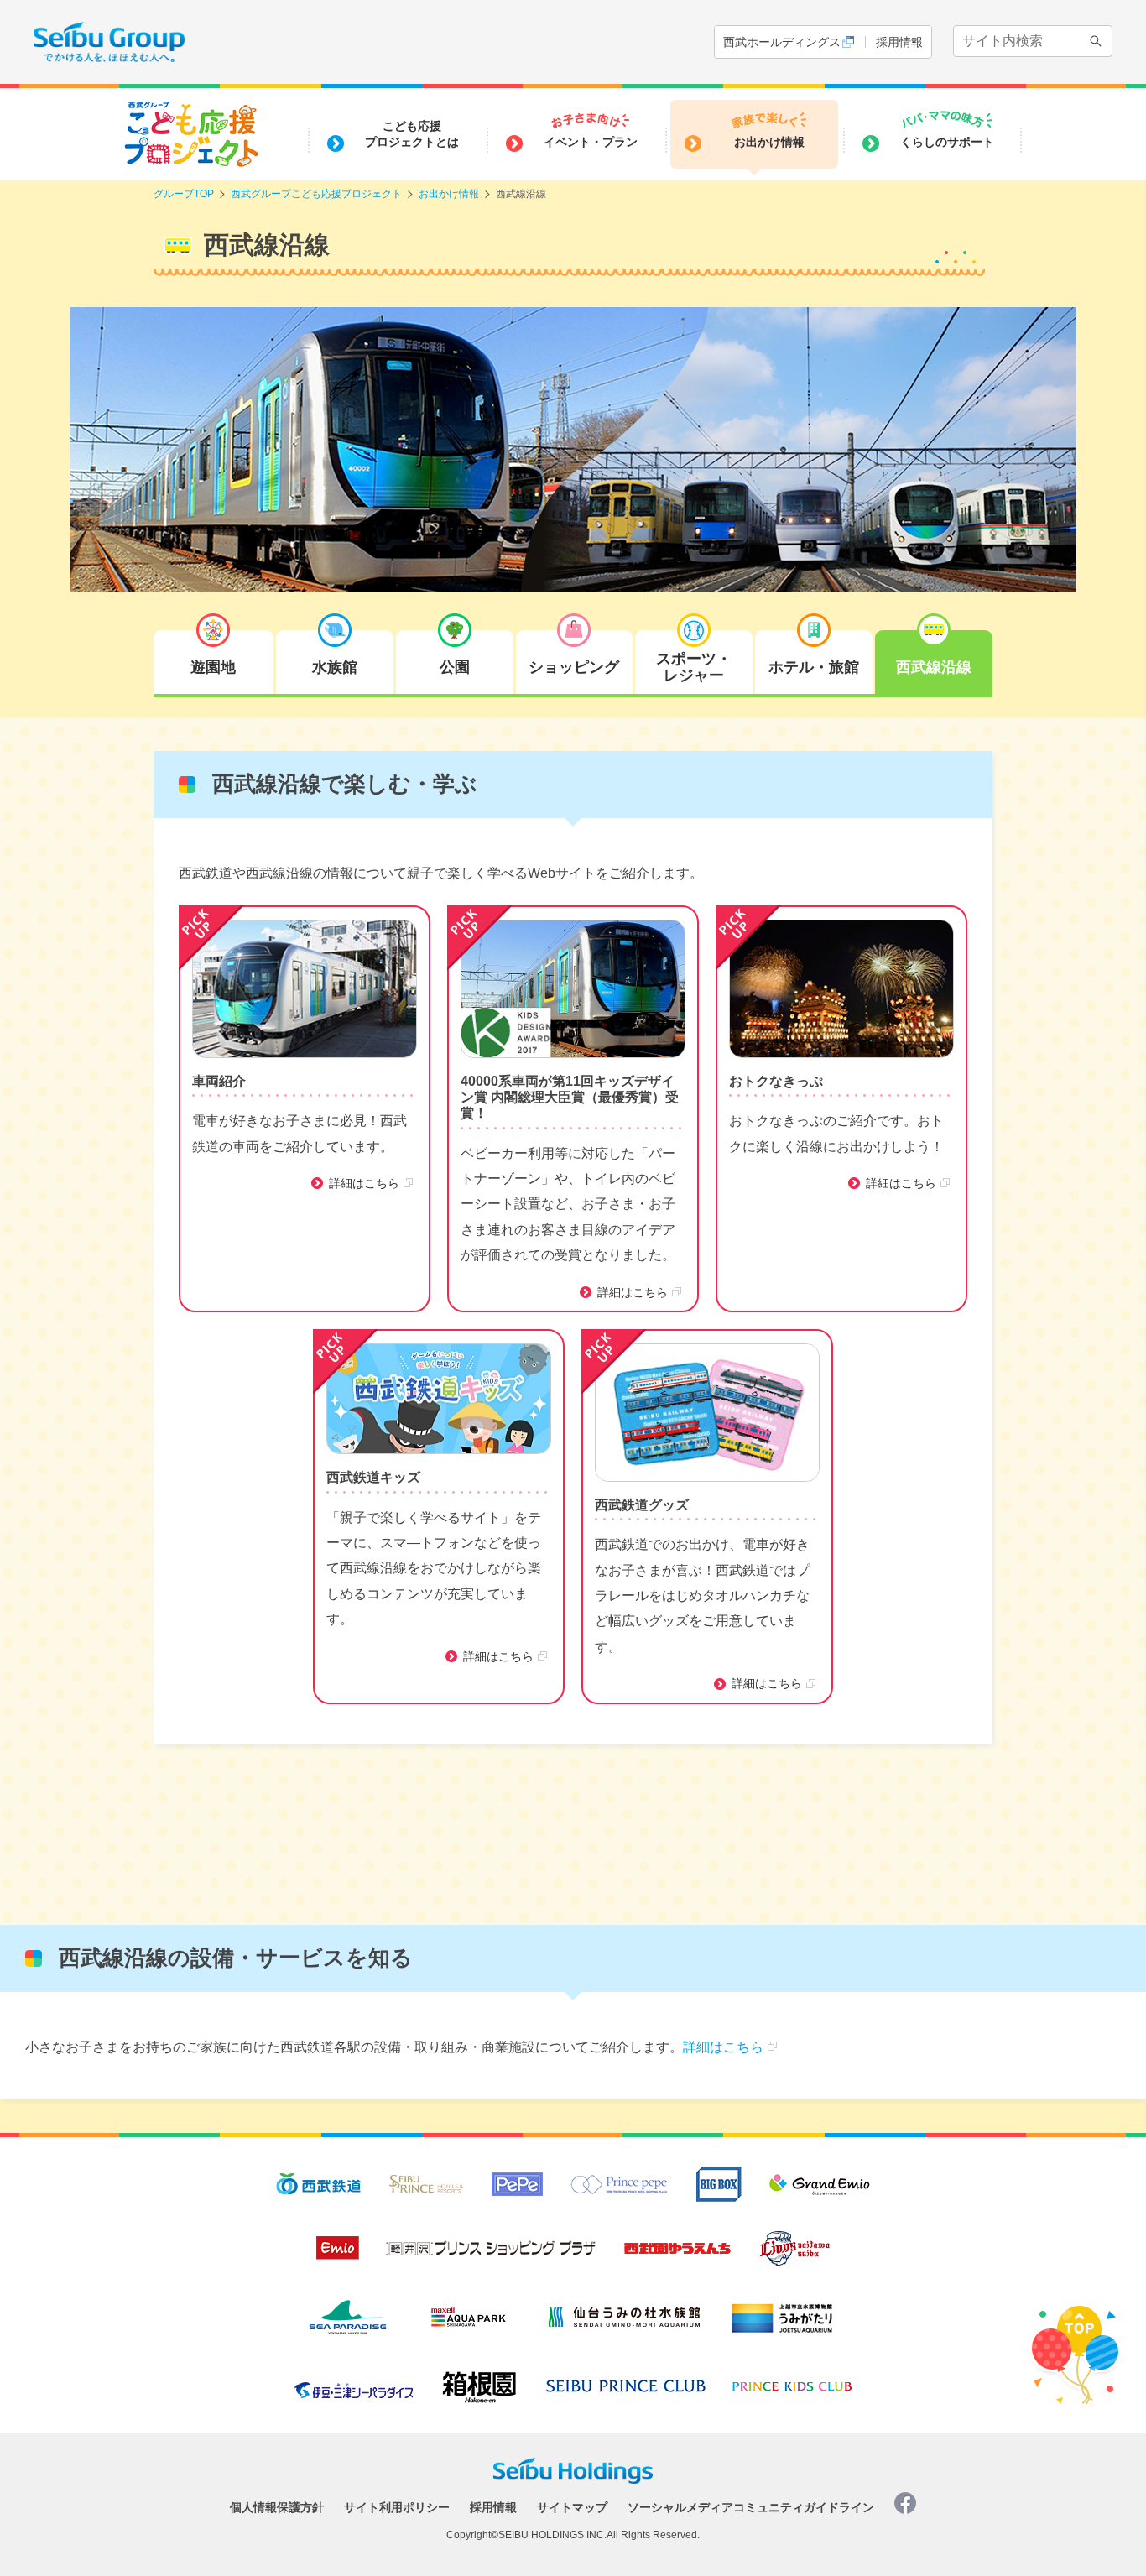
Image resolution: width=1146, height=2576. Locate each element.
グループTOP (184, 194)
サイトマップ (572, 2505)
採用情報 (899, 42)
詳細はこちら (364, 1183)
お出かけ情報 (449, 194)
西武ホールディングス (782, 42)
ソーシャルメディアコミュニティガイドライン (751, 2505)
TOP (1078, 2329)
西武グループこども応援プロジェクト (316, 194)
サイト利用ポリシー (397, 2505)
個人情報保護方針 (277, 2505)
